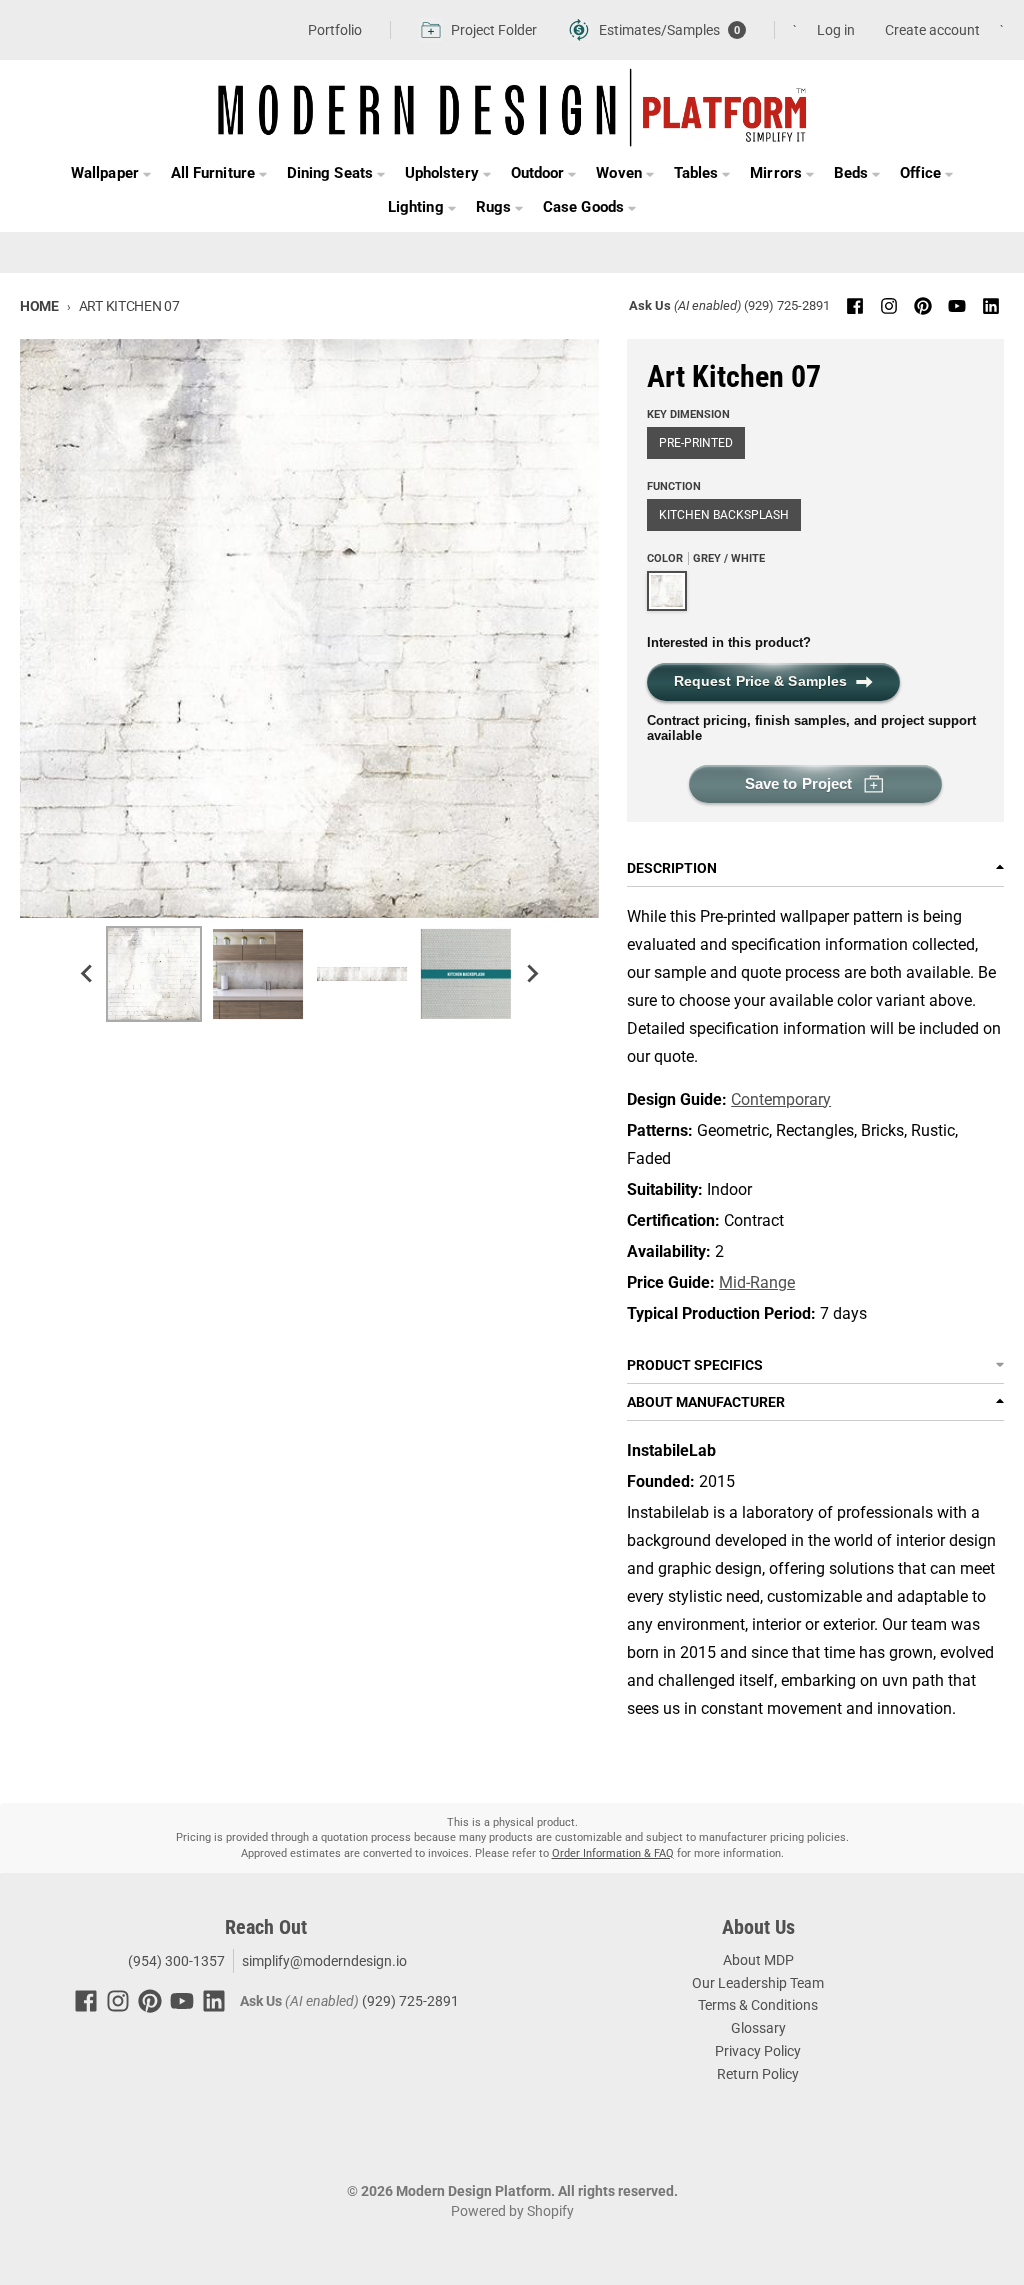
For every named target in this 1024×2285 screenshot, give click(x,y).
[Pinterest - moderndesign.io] (923, 306)
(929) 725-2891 (787, 305)
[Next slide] (532, 974)
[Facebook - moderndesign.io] (855, 306)
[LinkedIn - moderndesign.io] (991, 306)
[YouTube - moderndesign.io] (957, 306)
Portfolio (335, 30)
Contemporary (781, 1099)
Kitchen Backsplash (724, 515)
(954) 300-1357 (175, 1961)
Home (39, 306)
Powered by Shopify (512, 2211)
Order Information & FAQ (613, 1853)
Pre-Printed (696, 443)
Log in (836, 30)
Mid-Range (757, 1282)
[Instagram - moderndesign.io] (889, 306)
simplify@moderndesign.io (324, 1961)
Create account (932, 30)
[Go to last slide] (88, 974)
